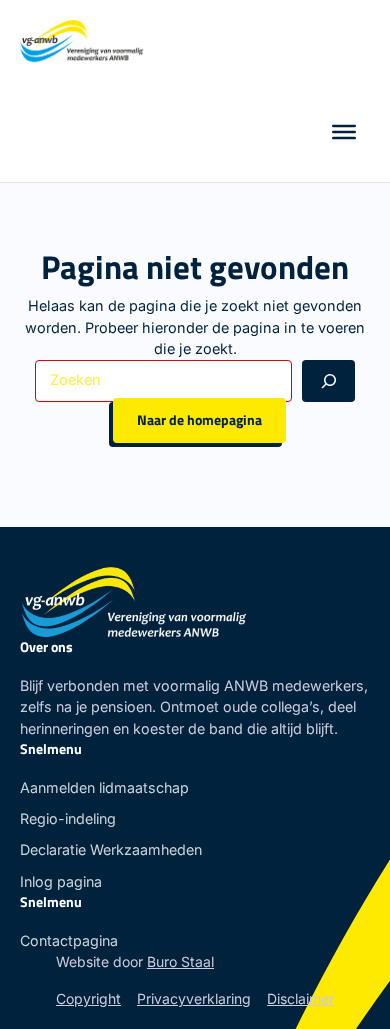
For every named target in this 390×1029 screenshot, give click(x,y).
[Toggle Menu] (344, 132)
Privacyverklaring (194, 998)
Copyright (88, 998)
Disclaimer (300, 998)
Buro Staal (180, 961)
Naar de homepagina (199, 420)
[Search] (328, 380)
